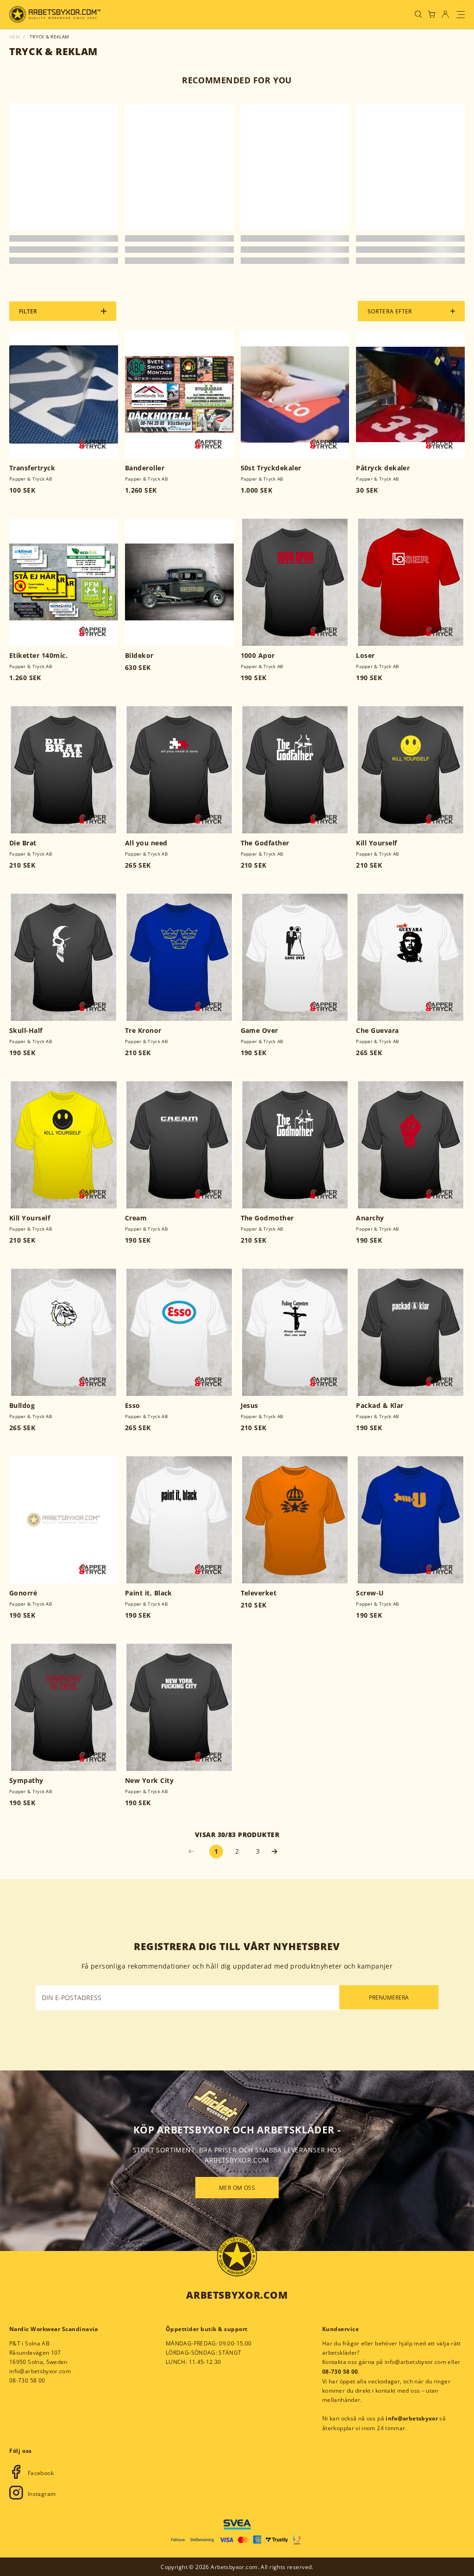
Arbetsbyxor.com (237, 2295)
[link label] (55, 14)
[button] (279, 1851)
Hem (15, 37)
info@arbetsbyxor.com (40, 2371)
